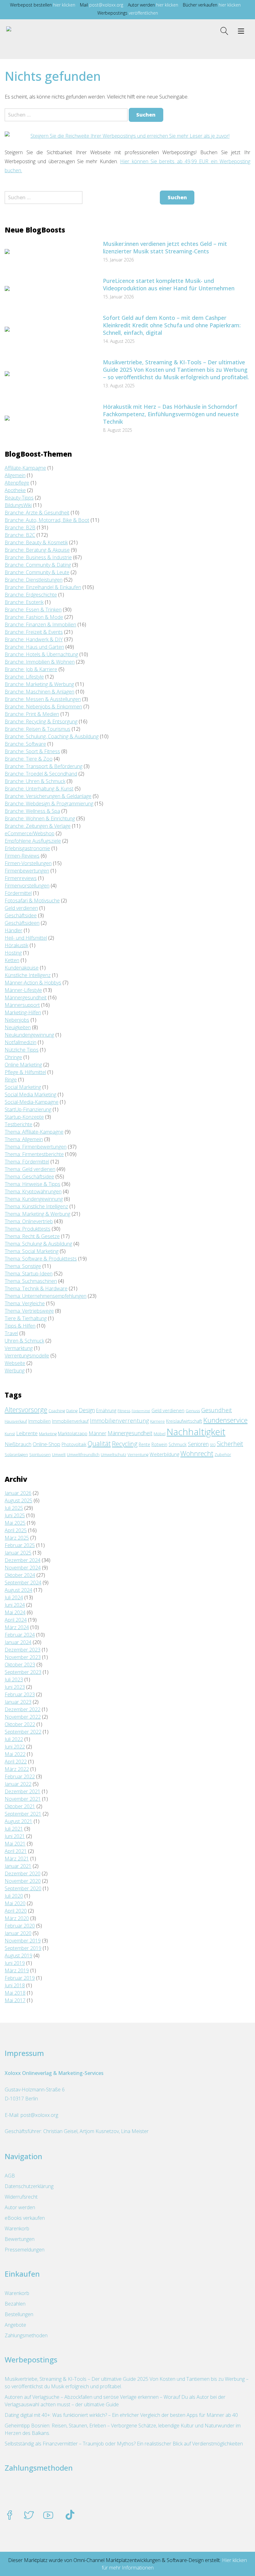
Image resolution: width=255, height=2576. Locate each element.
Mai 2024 (15, 1612)
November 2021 (23, 1799)
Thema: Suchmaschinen (31, 1281)
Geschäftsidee (21, 915)
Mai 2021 (15, 1844)
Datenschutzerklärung (29, 2186)
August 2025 (19, 1500)
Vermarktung (19, 1348)
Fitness (124, 1411)
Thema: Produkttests (28, 1229)
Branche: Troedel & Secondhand (41, 774)
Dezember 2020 (23, 1873)
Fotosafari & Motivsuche (32, 901)
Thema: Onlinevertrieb (29, 1221)
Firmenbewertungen (27, 871)
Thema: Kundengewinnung (34, 1199)
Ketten (12, 960)
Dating (72, 1411)
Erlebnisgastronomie (27, 848)
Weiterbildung (164, 1454)
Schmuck (178, 1444)
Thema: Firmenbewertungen (36, 1147)
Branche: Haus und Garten (34, 647)
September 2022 (23, 1732)
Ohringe (13, 1057)
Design (87, 1410)
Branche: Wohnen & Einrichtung (40, 818)
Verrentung (138, 1455)
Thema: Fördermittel (27, 1162)
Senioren (198, 1444)
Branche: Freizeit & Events (34, 632)
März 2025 (17, 1538)
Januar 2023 (18, 1702)
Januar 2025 (18, 1553)
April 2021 (16, 1851)
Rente (144, 1444)
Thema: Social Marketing (32, 1251)
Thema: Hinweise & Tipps (32, 1184)
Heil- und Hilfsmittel (26, 938)
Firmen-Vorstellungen (28, 863)
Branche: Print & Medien (32, 714)
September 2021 (23, 1814)
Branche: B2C (20, 535)
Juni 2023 (15, 1687)
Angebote (15, 2325)
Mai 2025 (15, 1523)
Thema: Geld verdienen (30, 1169)
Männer (97, 1433)
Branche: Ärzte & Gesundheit (37, 513)
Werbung (15, 1371)
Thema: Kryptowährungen (33, 1191)
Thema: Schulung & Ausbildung (38, 1244)
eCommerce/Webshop (30, 833)
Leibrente (27, 1433)
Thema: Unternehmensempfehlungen (46, 1296)
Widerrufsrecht (21, 2197)
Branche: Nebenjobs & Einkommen (43, 707)
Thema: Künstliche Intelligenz (36, 1206)
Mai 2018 (15, 1993)
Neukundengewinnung (29, 1035)
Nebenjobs (17, 1020)
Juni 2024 (15, 1605)
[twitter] (29, 2516)
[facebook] (10, 2516)
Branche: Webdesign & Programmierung (49, 804)
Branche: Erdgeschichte (31, 595)
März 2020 (17, 1918)
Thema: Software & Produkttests (41, 1259)
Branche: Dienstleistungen (34, 580)
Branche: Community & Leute (37, 572)
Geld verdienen (21, 908)
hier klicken (64, 5)
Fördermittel (18, 893)
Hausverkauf (16, 1421)
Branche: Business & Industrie (38, 557)
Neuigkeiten (18, 1027)
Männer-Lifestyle (23, 990)
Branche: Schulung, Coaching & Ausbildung (52, 736)
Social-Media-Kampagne (32, 1102)
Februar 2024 (20, 1635)
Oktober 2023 (20, 1665)
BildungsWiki (18, 505)
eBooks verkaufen (25, 2218)
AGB (10, 2176)
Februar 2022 (20, 1776)
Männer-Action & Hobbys (33, 983)
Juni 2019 (15, 1963)
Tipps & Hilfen (20, 1326)
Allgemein (15, 475)
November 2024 (23, 1568)
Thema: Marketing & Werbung (37, 1214)
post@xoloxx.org (106, 5)
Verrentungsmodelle (27, 1356)
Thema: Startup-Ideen (29, 1274)
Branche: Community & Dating (38, 565)
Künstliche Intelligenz (28, 975)
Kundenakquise (22, 968)
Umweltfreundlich (83, 1455)
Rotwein (159, 1444)
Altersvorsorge (26, 1410)
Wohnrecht (197, 1454)
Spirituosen (40, 1455)
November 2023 (23, 1657)
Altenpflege (17, 483)
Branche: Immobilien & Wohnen (40, 662)
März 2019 (17, 1970)
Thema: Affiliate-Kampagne (34, 1132)
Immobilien (39, 1421)
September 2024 (23, 1583)
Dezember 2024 (23, 1560)
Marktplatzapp (73, 1433)
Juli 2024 (14, 1597)
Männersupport (22, 1005)
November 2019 (23, 1941)
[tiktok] (70, 2516)
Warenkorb (17, 2228)
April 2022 (16, 1762)
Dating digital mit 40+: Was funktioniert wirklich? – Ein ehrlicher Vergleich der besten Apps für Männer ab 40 (121, 2415)
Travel (11, 1333)
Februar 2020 (20, 1926)
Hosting (13, 953)
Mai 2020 (15, 1903)
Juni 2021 (15, 1836)
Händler (14, 930)
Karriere (158, 1421)
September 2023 (23, 1672)
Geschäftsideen (22, 923)
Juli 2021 (14, 1829)
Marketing (48, 1434)
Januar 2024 (18, 1642)
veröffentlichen (143, 13)
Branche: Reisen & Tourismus (37, 729)
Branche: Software (25, 744)
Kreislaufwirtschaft (184, 1421)
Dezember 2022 (23, 1709)
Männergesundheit (26, 998)
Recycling (125, 1444)
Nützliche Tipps (22, 1050)
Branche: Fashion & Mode (34, 617)
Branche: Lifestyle (24, 677)
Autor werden (20, 2207)
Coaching (57, 1411)
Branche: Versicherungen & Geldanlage (48, 796)
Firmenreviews (21, 878)
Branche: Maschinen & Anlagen (39, 692)
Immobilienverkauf (70, 1421)
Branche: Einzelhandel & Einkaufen (43, 587)
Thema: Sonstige (23, 1266)
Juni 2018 (15, 1985)
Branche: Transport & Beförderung (44, 766)
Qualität (99, 1444)
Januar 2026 (18, 1493)
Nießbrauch (18, 1444)
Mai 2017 (15, 2000)
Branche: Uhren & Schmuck (35, 781)
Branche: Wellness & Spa (32, 811)
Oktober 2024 (20, 1575)
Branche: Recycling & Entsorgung (41, 721)
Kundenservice (225, 1420)
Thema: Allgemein (24, 1139)
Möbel (160, 1434)
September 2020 (23, 1888)
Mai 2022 (15, 1754)
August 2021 (19, 1821)
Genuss (193, 1411)
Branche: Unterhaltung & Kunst (39, 789)
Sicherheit (230, 1444)
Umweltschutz (114, 1455)
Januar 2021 (18, 1866)
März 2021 (17, 1859)
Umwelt (59, 1455)
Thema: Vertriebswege (29, 1311)
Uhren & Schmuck (24, 1341)
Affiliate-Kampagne (25, 468)
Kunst (10, 1434)
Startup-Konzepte (24, 1117)
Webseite (15, 1363)
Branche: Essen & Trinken (33, 610)
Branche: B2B (20, 528)
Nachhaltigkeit (196, 1432)
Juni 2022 (15, 1747)
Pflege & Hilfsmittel (25, 1072)
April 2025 (16, 1530)
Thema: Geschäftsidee (29, 1177)
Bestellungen (19, 2314)
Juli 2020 (14, 1896)
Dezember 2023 (23, 1650)
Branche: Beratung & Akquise (37, 550)
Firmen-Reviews (22, 856)
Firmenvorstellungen (27, 886)
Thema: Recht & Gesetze (32, 1236)
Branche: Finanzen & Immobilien (40, 624)
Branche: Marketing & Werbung (39, 684)
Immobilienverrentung (119, 1420)
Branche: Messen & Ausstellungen (43, 699)
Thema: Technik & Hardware (36, 1288)
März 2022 (17, 1769)
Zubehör (223, 1455)
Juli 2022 (14, 1739)
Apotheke (15, 490)
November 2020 (23, 1881)
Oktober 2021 (20, 1806)
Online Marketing (23, 1065)
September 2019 (23, 1948)
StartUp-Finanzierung (28, 1109)
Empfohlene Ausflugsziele (33, 841)
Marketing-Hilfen (23, 1012)
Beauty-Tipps (19, 498)
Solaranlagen (16, 1455)
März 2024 (17, 1627)
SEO (213, 1445)
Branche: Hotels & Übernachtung (41, 654)
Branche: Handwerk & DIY (34, 639)
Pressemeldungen (25, 2250)
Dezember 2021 (23, 1791)
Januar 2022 (18, 1784)
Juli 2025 (14, 1508)
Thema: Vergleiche (25, 1303)
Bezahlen (15, 2304)
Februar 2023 (20, 1694)
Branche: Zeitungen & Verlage (38, 826)
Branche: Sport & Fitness (32, 751)
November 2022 (23, 1717)
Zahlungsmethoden (26, 2335)
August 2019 (19, 1956)
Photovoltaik (74, 1444)
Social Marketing (23, 1087)
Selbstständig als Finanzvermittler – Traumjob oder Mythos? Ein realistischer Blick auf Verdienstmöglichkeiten (124, 2444)
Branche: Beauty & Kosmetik (36, 542)
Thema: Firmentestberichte (34, 1154)
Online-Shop (46, 1444)
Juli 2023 (14, 1680)
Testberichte (19, 1124)
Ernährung (106, 1410)
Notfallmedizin (21, 1042)
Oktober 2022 (20, 1724)
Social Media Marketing (30, 1094)
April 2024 (16, 1620)
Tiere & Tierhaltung (26, 1318)
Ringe (11, 1080)
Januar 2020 (18, 1933)
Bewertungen (20, 2239)
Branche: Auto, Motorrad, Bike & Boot (47, 520)
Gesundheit (217, 1410)
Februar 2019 (20, 1978)
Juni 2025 (15, 1515)
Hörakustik (16, 945)
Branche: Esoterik (24, 602)
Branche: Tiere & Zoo (29, 759)
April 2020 (16, 1911)
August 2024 (19, 1590)
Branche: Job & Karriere (31, 669)
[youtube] (48, 2516)
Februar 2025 (20, 1545)
